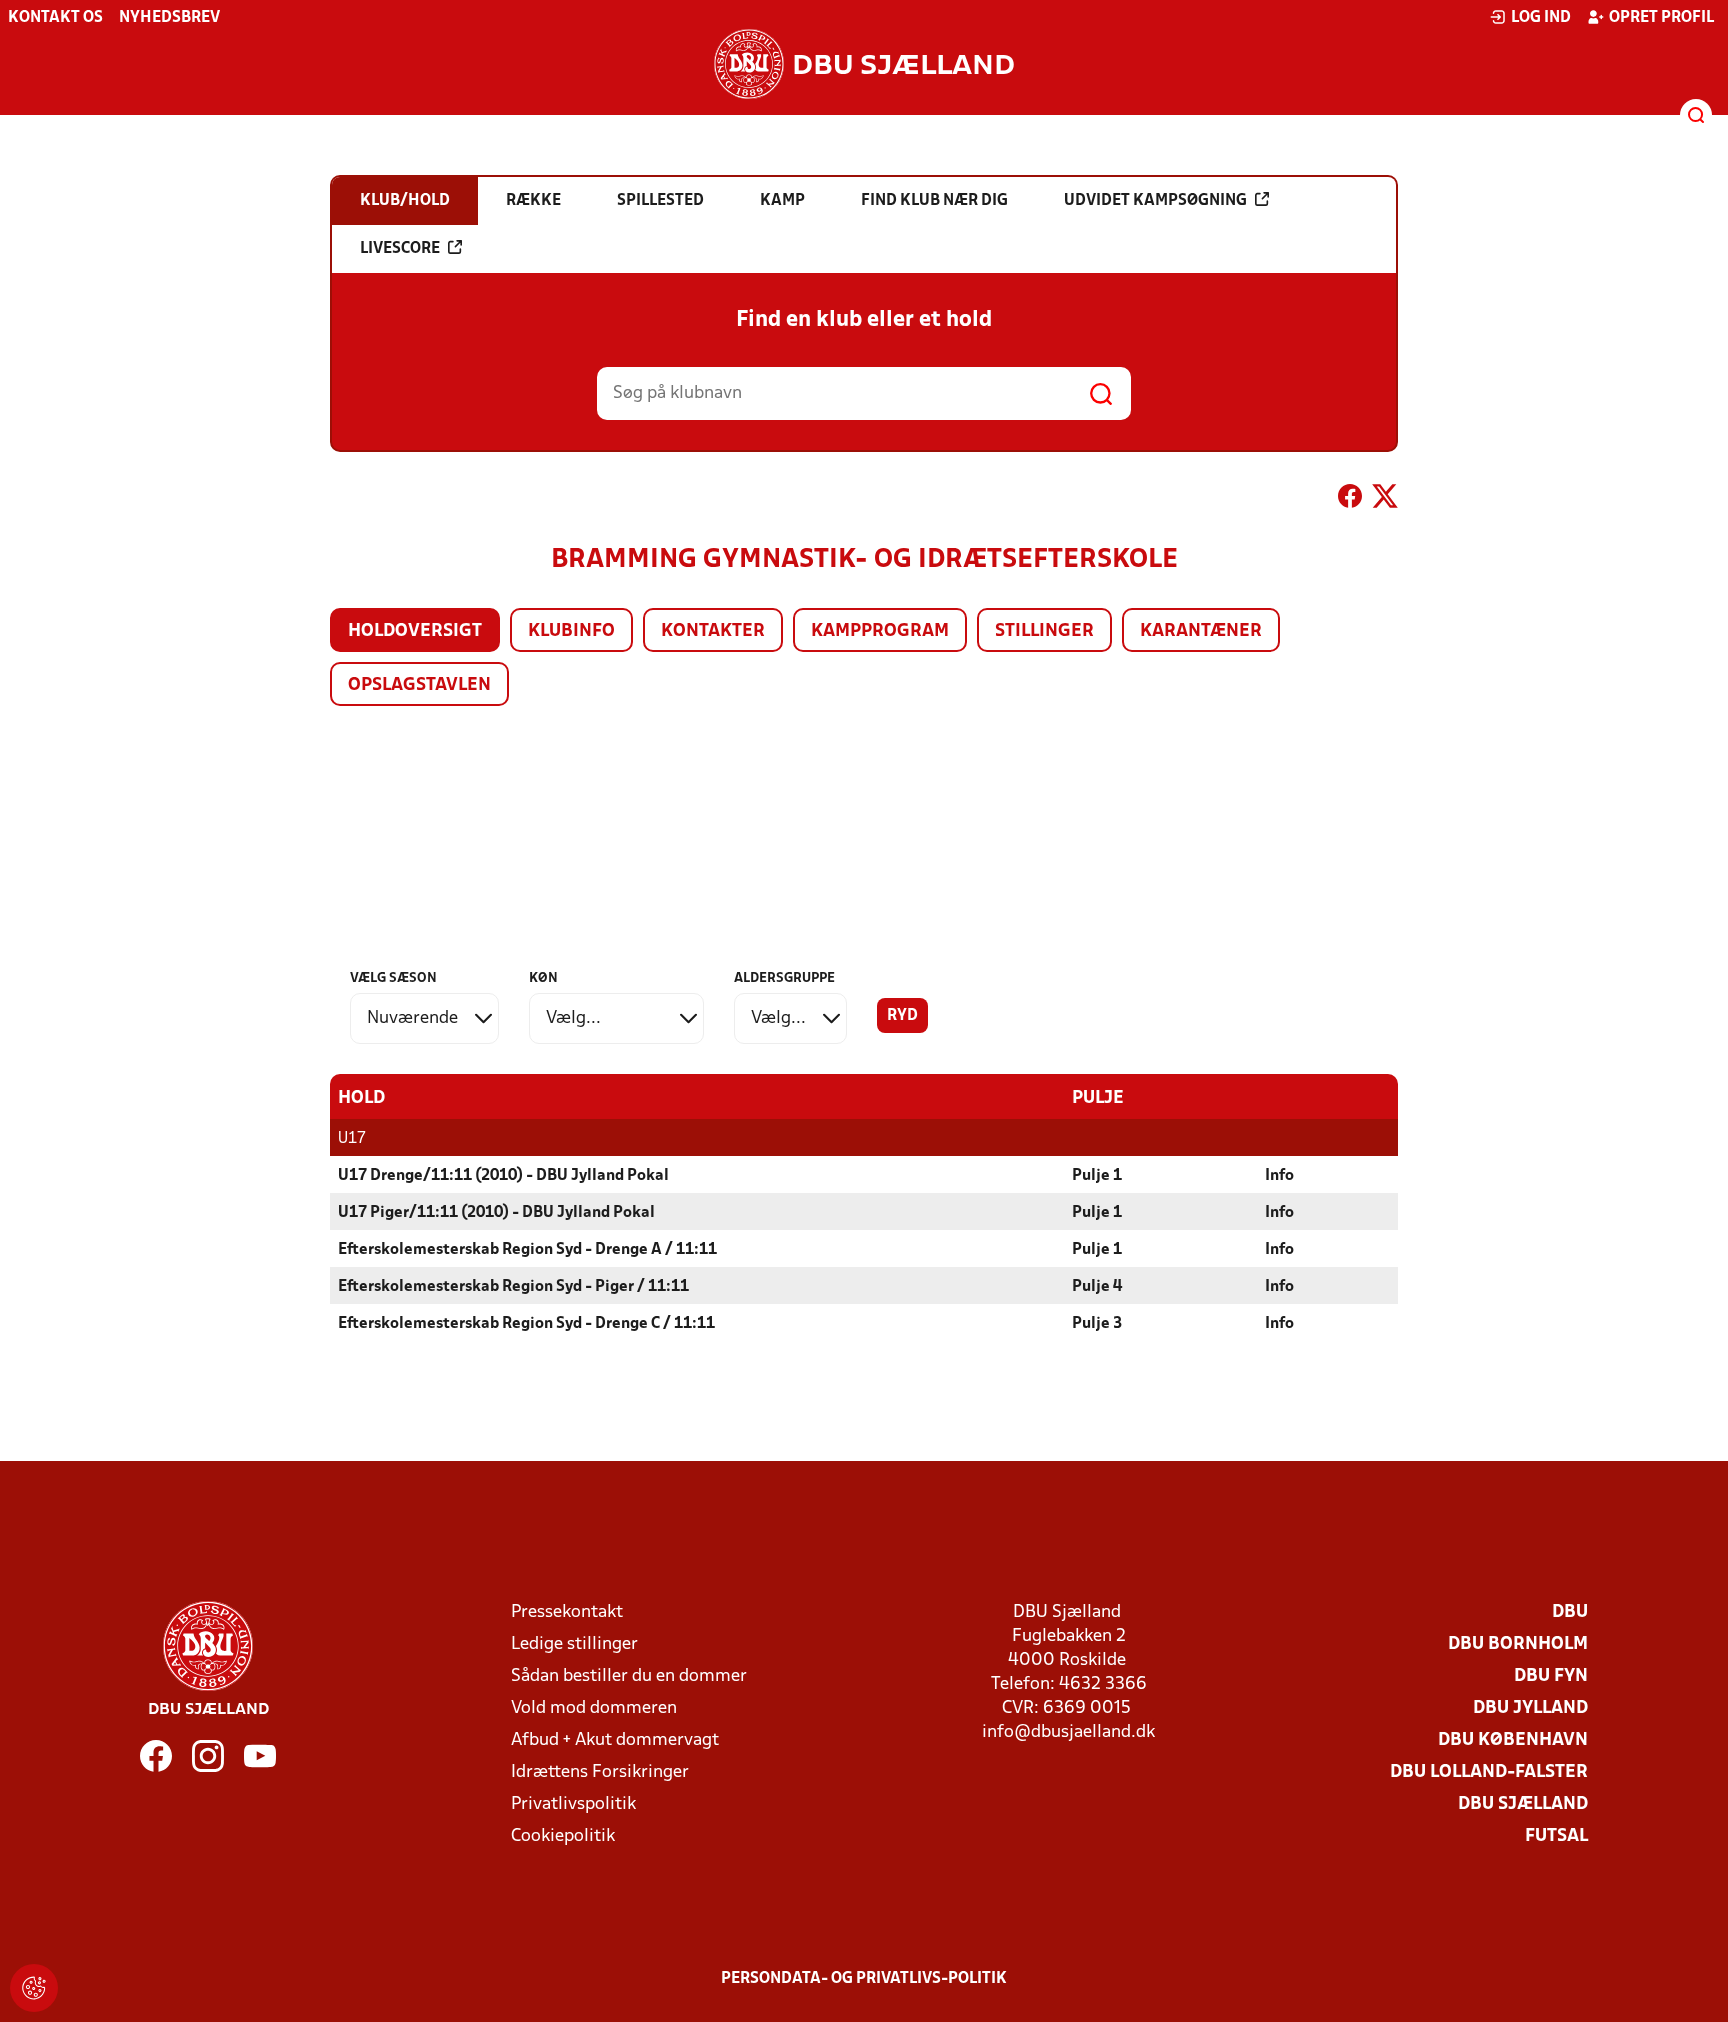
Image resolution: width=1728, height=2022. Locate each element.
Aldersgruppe (784, 978)
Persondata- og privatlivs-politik (864, 1979)
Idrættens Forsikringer (600, 1772)
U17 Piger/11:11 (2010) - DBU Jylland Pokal (496, 1213)
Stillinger (1044, 631)
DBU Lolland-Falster (1489, 1772)
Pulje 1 (1097, 1176)
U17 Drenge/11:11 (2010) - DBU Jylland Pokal (503, 1176)
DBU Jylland (1530, 1708)
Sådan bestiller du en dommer (629, 1676)
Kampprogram (880, 631)
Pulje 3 (1097, 1324)
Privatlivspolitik (573, 1804)
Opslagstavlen (419, 685)
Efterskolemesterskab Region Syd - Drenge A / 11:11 (527, 1250)
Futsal (1556, 1836)
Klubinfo (571, 631)
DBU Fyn (1551, 1676)
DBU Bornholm (1518, 1644)
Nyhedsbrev (169, 18)
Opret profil (1661, 18)
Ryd (902, 1016)
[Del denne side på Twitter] (1385, 500)
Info (1279, 1176)
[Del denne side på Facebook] (1350, 500)
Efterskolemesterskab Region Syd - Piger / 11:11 (513, 1287)
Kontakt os (55, 18)
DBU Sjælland (1523, 1804)
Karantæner (1201, 631)
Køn (543, 978)
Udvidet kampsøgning (1155, 201)
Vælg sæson (393, 978)
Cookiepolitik (563, 1836)
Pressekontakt (567, 1612)
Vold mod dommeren (594, 1708)
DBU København (1513, 1740)
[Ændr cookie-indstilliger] (34, 1988)
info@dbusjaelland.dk (1068, 1732)
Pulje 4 (1097, 1287)
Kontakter (713, 631)
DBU (1570, 1612)
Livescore (400, 249)
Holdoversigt (415, 631)
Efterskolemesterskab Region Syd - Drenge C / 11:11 (526, 1324)
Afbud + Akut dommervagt (615, 1740)
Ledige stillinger (574, 1644)
